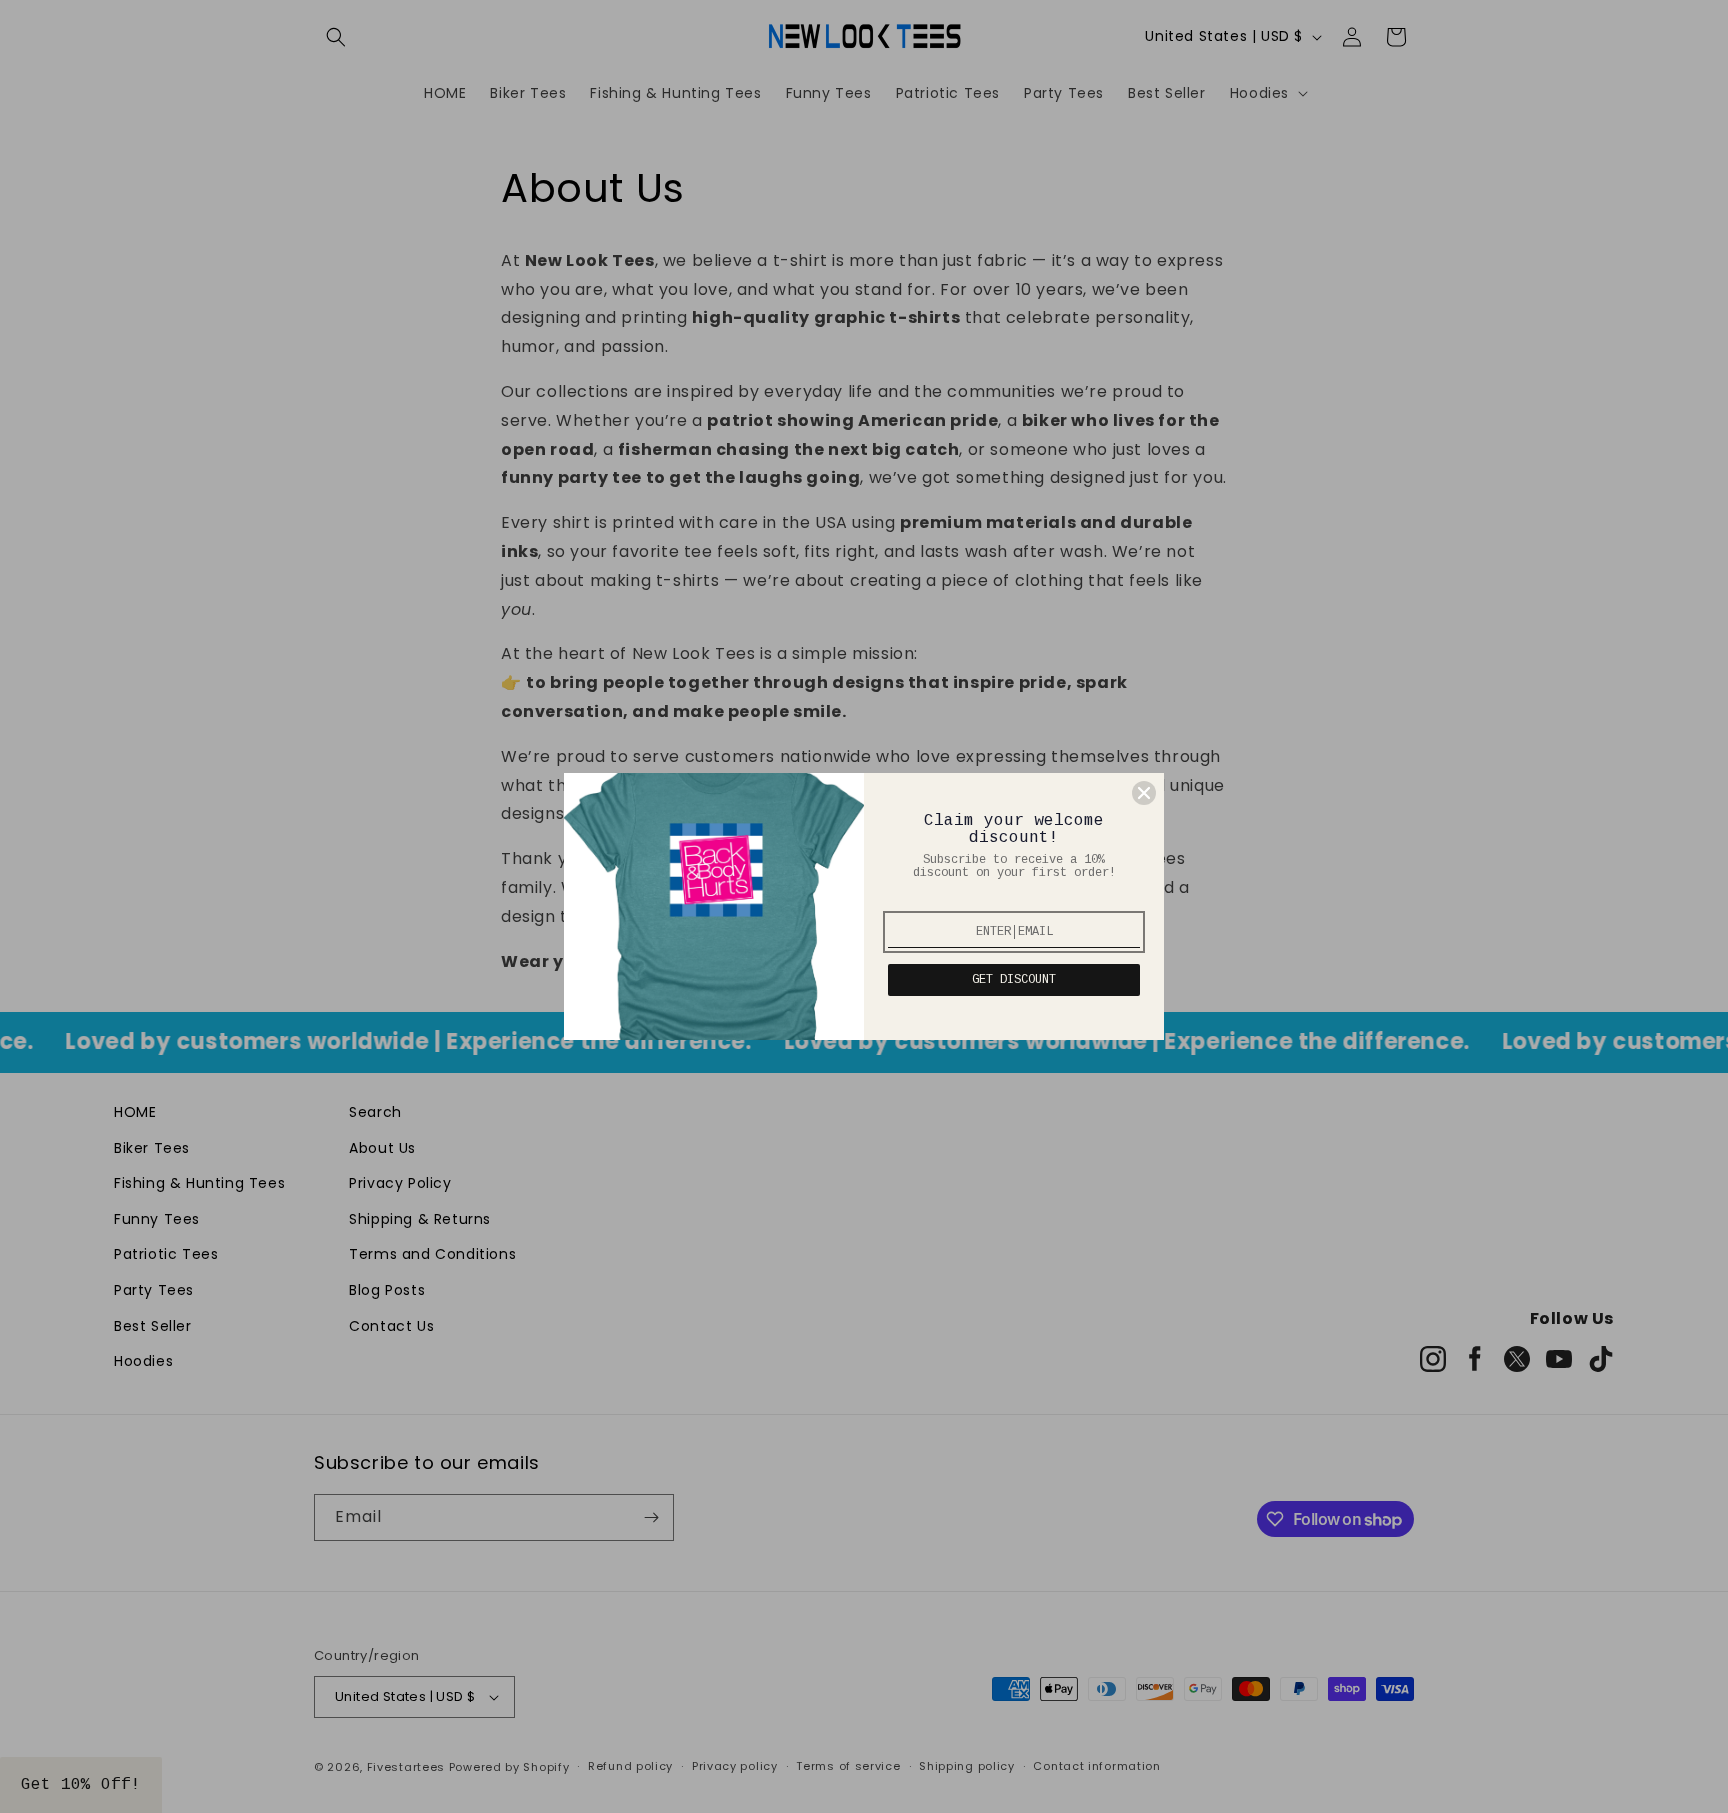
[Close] (1144, 793)
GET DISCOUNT (1014, 980)
